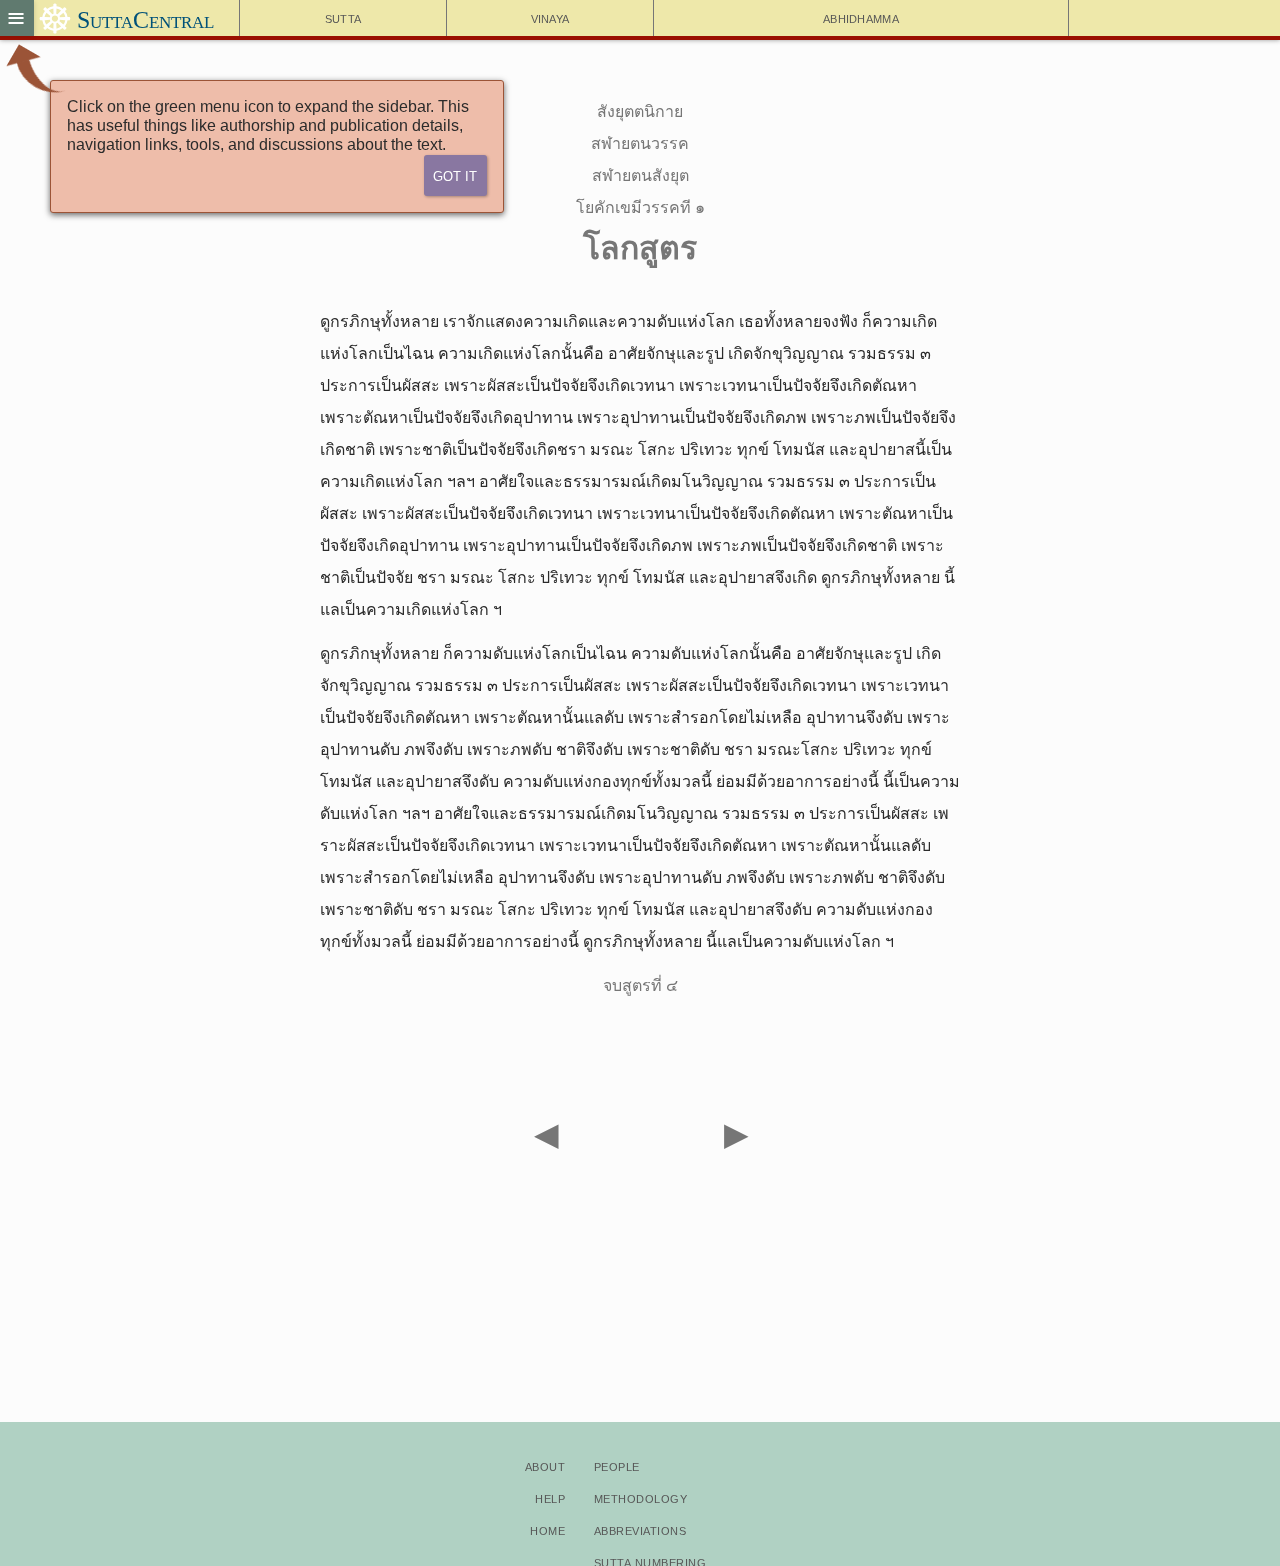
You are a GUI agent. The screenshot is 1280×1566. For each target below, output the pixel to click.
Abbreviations (640, 1529)
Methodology (640, 1497)
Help (550, 1497)
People (617, 1465)
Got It (455, 174)
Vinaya (550, 17)
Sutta (343, 17)
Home (547, 1529)
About (545, 1465)
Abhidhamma (861, 17)
